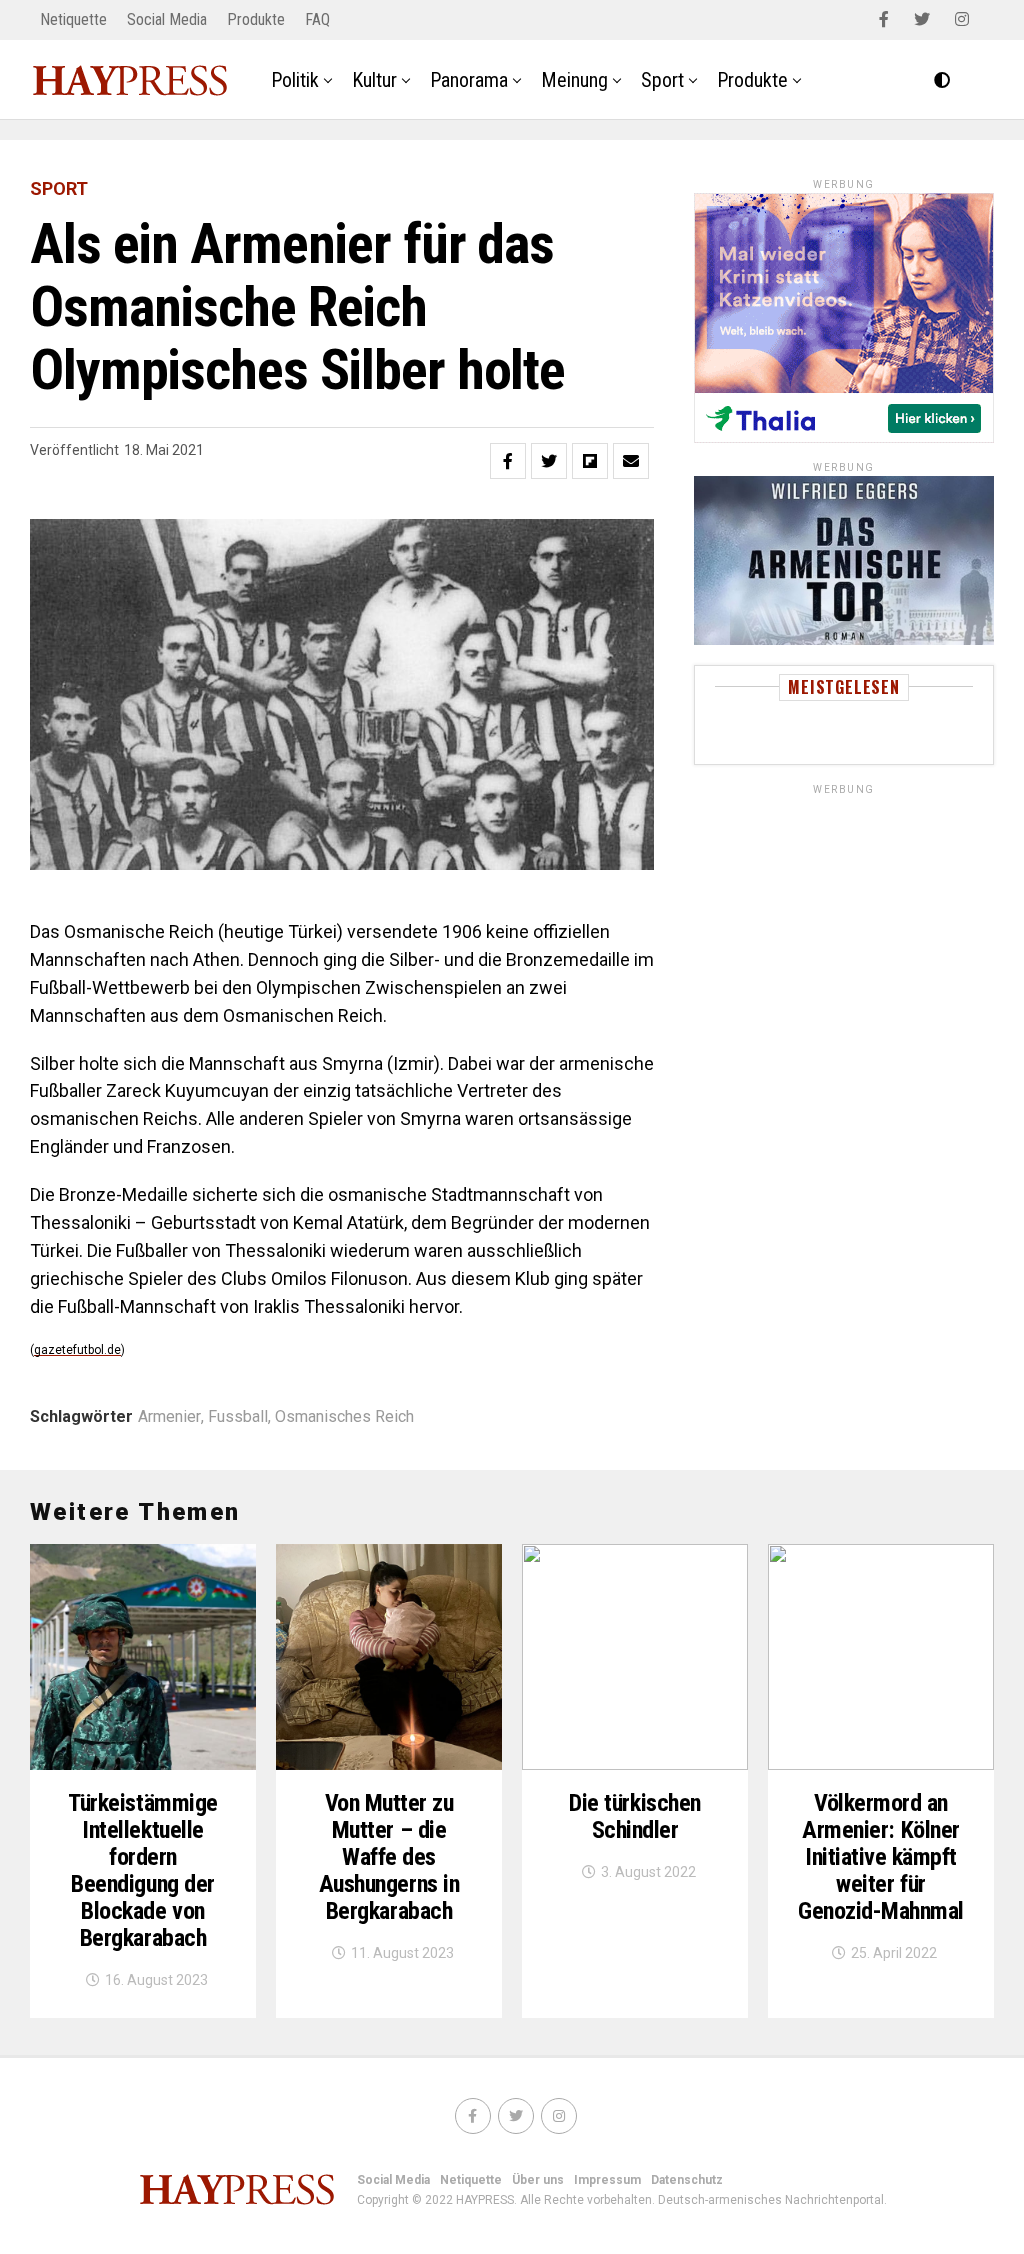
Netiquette (73, 19)
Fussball (238, 1417)
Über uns (538, 2180)
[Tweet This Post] (549, 461)
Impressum (607, 2180)
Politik (295, 80)
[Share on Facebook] (508, 461)
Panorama (469, 80)
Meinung (574, 80)
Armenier (169, 1417)
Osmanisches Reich (344, 1417)
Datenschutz (687, 2180)
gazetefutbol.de (77, 1350)
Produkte (256, 19)
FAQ (317, 19)
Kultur (374, 80)
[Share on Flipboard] (590, 461)
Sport (662, 80)
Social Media (167, 19)
